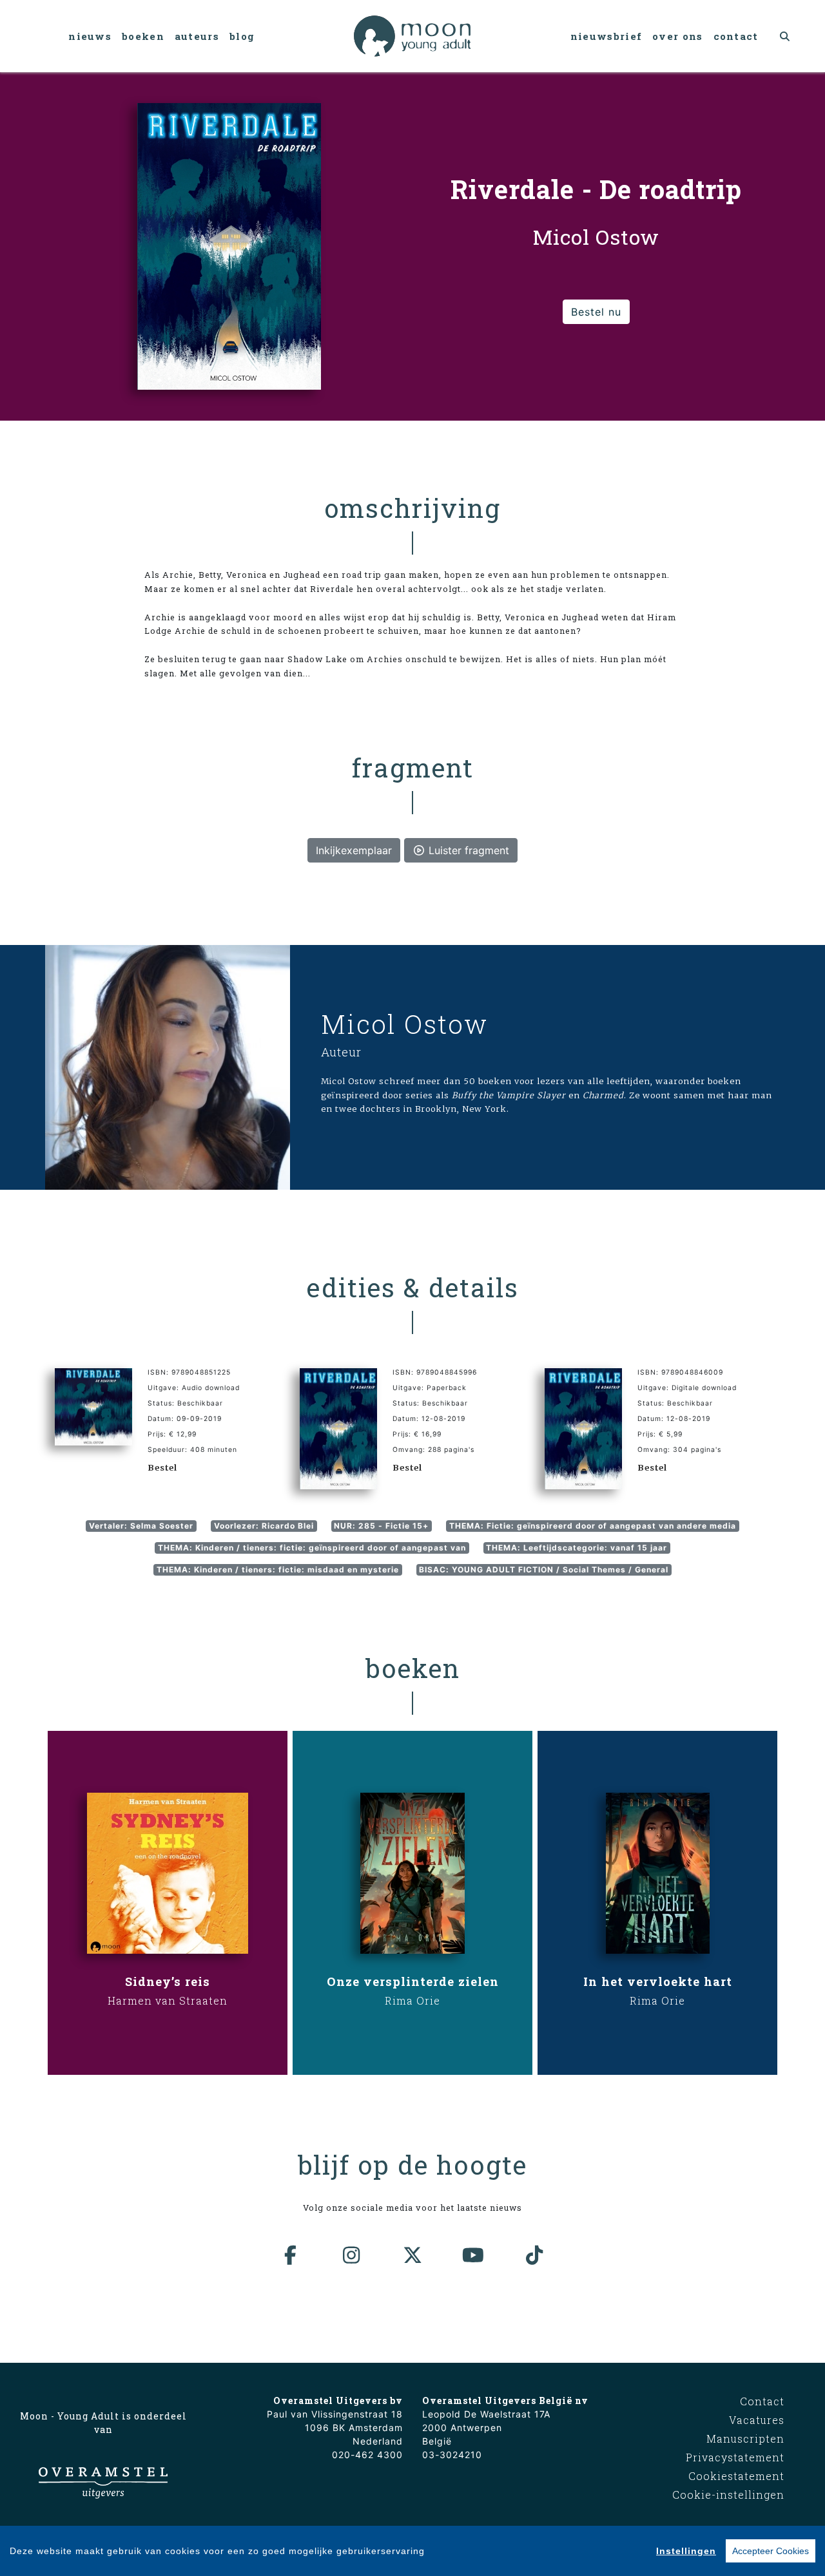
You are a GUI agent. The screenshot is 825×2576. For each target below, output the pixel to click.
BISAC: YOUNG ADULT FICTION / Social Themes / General (544, 1569)
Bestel (162, 1467)
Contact (736, 36)
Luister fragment (467, 850)
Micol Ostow (404, 1024)
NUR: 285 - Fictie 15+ (381, 1526)
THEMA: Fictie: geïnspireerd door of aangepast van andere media (593, 1526)
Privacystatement (735, 2457)
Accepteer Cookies (771, 2551)
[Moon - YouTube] (474, 2255)
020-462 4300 (367, 2455)
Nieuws (90, 36)
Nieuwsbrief (606, 36)
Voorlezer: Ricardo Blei (264, 1526)
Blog (242, 36)
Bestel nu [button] (596, 312)
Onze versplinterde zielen (413, 1981)
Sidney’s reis (168, 1981)
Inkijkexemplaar (354, 850)
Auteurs (197, 36)
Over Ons (677, 36)
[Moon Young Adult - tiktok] (534, 2255)
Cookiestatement (736, 2476)
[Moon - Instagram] (352, 2255)
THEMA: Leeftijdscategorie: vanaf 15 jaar (577, 1548)
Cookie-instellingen (728, 2495)
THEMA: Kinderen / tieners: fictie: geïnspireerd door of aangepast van (312, 1548)
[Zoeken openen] (785, 36)
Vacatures (757, 2420)
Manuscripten (745, 2438)
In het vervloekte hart (658, 1981)
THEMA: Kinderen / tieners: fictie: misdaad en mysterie (278, 1569)
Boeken (143, 36)
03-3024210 (452, 2455)
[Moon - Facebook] (291, 2255)
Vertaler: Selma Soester (141, 1526)
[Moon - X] (412, 2255)
